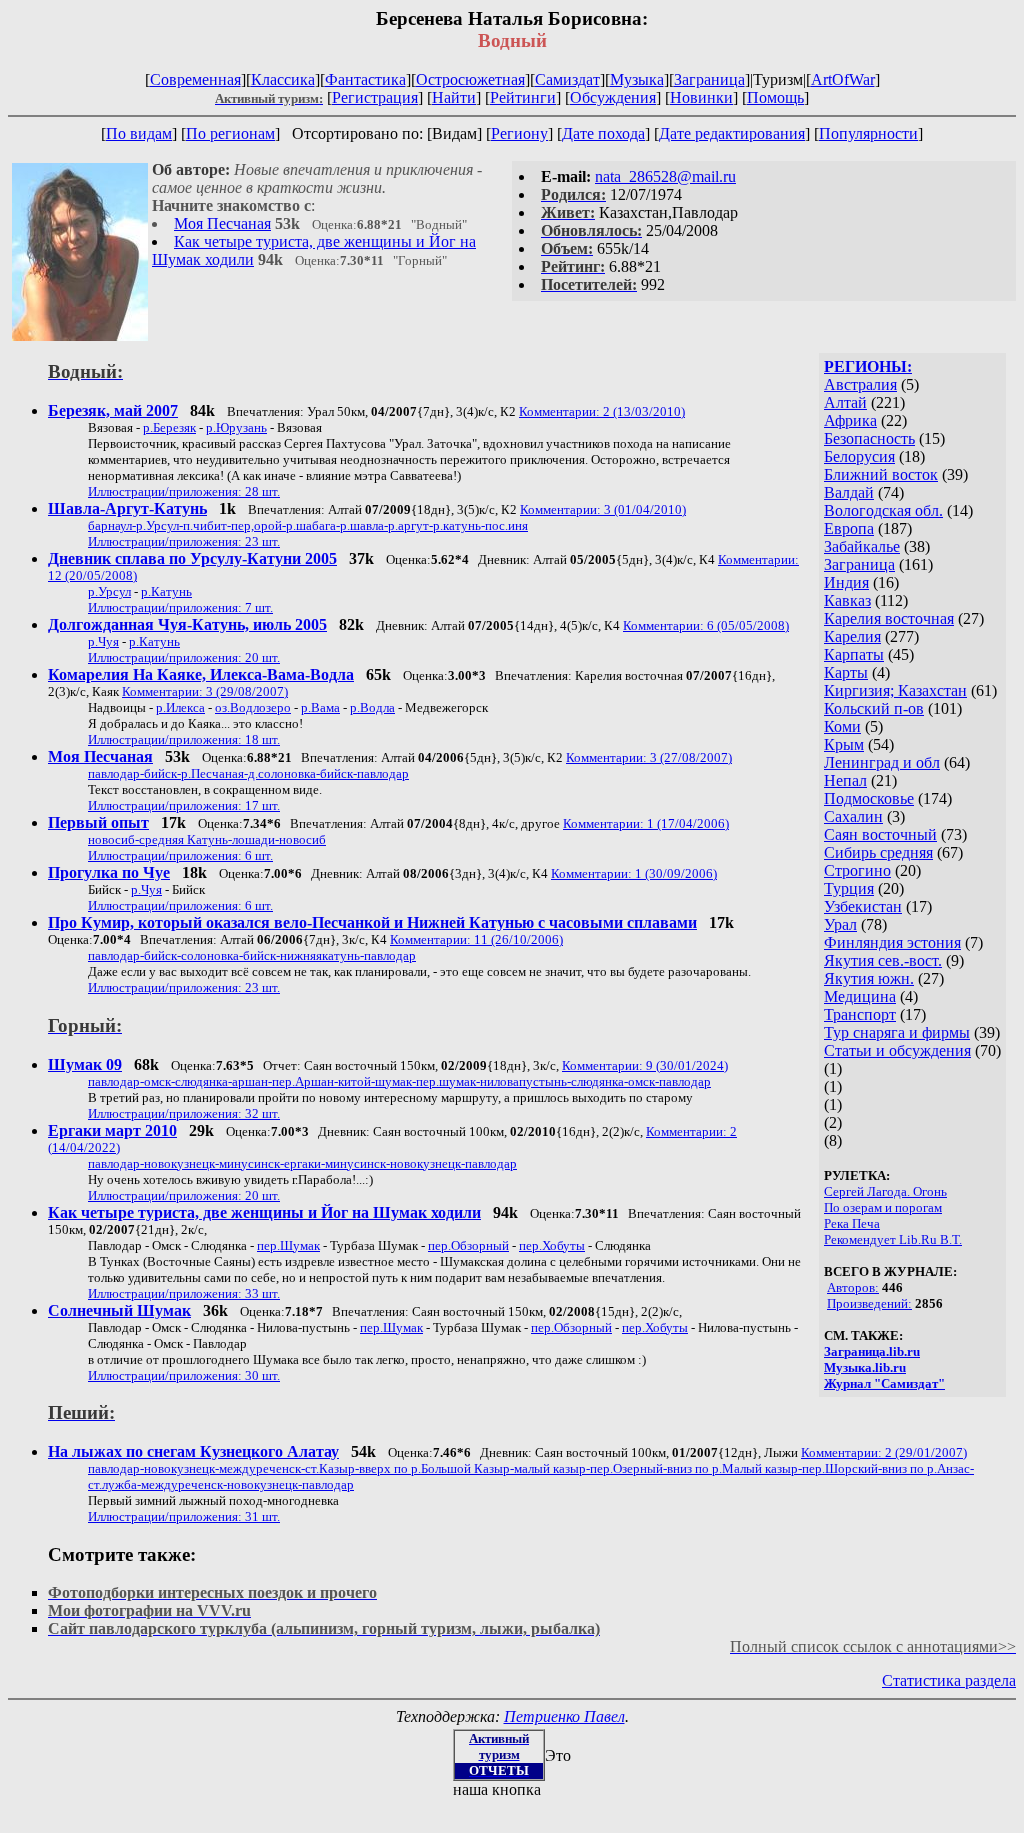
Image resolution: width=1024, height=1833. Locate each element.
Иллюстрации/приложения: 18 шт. (184, 739)
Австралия (860, 384)
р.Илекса (180, 707)
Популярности (868, 133)
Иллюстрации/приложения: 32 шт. (184, 1113)
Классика (283, 79)
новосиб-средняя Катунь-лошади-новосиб (207, 839)
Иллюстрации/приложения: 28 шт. (184, 491)
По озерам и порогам (883, 1207)
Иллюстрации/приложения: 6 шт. (180, 855)
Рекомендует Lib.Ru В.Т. (893, 1239)
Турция (849, 888)
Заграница (709, 79)
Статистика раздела (949, 1680)
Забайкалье (862, 546)
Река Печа (852, 1223)
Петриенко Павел (564, 1716)
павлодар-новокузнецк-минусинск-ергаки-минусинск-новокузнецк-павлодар (302, 1163)
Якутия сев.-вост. (883, 960)
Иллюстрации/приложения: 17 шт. (184, 805)
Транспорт (860, 1014)
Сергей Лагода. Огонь (885, 1191)
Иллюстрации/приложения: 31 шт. (184, 1516)
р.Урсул (109, 591)
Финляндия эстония (892, 942)
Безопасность (869, 438)
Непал (845, 780)
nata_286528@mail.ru (665, 176)
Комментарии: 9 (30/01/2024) (645, 1065)
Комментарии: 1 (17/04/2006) (646, 823)
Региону (519, 133)
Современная (195, 79)
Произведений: (869, 1303)
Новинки (701, 97)
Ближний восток (881, 474)
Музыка (637, 79)
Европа (849, 528)
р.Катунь (166, 591)
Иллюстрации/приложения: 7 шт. (180, 607)
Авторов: (853, 1287)
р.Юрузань (236, 427)
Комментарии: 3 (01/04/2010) (603, 509)
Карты (846, 672)
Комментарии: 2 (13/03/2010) (602, 411)
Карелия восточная (889, 618)
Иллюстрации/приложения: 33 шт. (184, 1293)
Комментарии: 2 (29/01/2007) (884, 1452)
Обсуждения (613, 97)
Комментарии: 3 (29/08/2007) (205, 691)
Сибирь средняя (878, 852)
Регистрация (375, 97)
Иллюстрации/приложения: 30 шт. (184, 1375)
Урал (840, 924)
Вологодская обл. (883, 510)
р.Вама (320, 707)
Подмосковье (869, 798)
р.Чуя (103, 641)
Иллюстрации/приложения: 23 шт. (184, 541)
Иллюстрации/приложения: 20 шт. (184, 657)
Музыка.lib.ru (865, 1367)
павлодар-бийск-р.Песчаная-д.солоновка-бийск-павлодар (248, 773)
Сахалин (853, 816)
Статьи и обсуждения (897, 1050)
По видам (139, 133)
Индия (846, 582)
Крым (844, 744)
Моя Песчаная (222, 223)
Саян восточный (880, 834)
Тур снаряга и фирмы (897, 1032)
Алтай (845, 402)
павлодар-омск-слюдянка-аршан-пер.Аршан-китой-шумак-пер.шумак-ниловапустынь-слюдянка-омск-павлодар (399, 1081)
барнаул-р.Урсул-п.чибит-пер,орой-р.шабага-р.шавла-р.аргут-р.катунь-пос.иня (308, 525)
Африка (850, 420)
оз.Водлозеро (253, 707)
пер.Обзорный (468, 1245)
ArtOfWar (843, 79)
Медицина (860, 996)
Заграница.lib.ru (872, 1351)
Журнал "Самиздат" (884, 1383)
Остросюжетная (470, 79)
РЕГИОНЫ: (868, 366)
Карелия (852, 636)
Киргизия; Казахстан (895, 690)
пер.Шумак (288, 1245)
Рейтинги (523, 97)
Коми (842, 726)
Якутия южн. (869, 978)
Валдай (849, 492)
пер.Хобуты (552, 1245)
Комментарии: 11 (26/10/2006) (476, 939)
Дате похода (603, 133)
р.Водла (372, 707)
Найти (454, 97)
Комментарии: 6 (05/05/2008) (706, 625)
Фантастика (365, 79)
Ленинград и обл (882, 762)
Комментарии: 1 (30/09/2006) (634, 873)
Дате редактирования (732, 133)
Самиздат (567, 79)
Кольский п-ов (874, 708)
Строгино (857, 870)
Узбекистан (863, 906)
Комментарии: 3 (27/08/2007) (649, 757)
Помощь (775, 97)
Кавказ (847, 600)
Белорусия (859, 456)
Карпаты (854, 654)
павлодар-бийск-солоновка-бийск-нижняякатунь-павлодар (252, 955)
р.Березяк (169, 427)
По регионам (230, 133)
